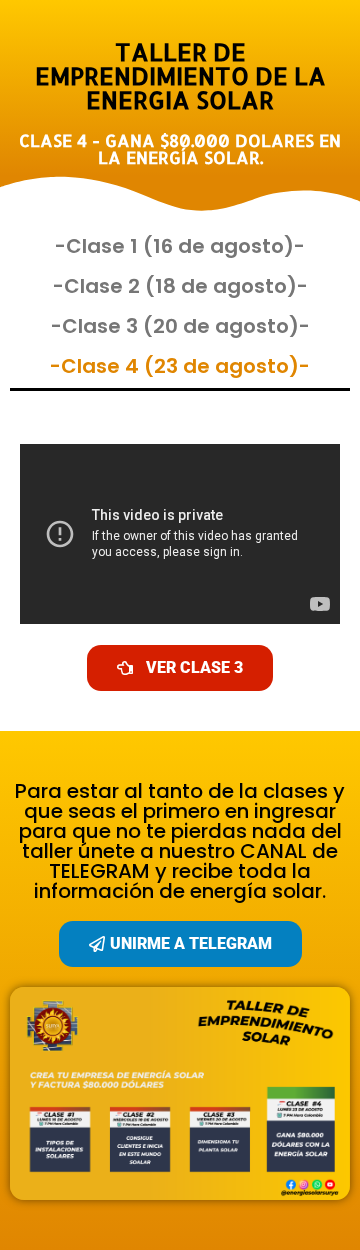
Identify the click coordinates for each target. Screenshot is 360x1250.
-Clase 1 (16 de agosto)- (180, 246)
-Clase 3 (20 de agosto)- (180, 326)
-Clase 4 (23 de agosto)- (180, 366)
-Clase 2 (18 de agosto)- (180, 286)
